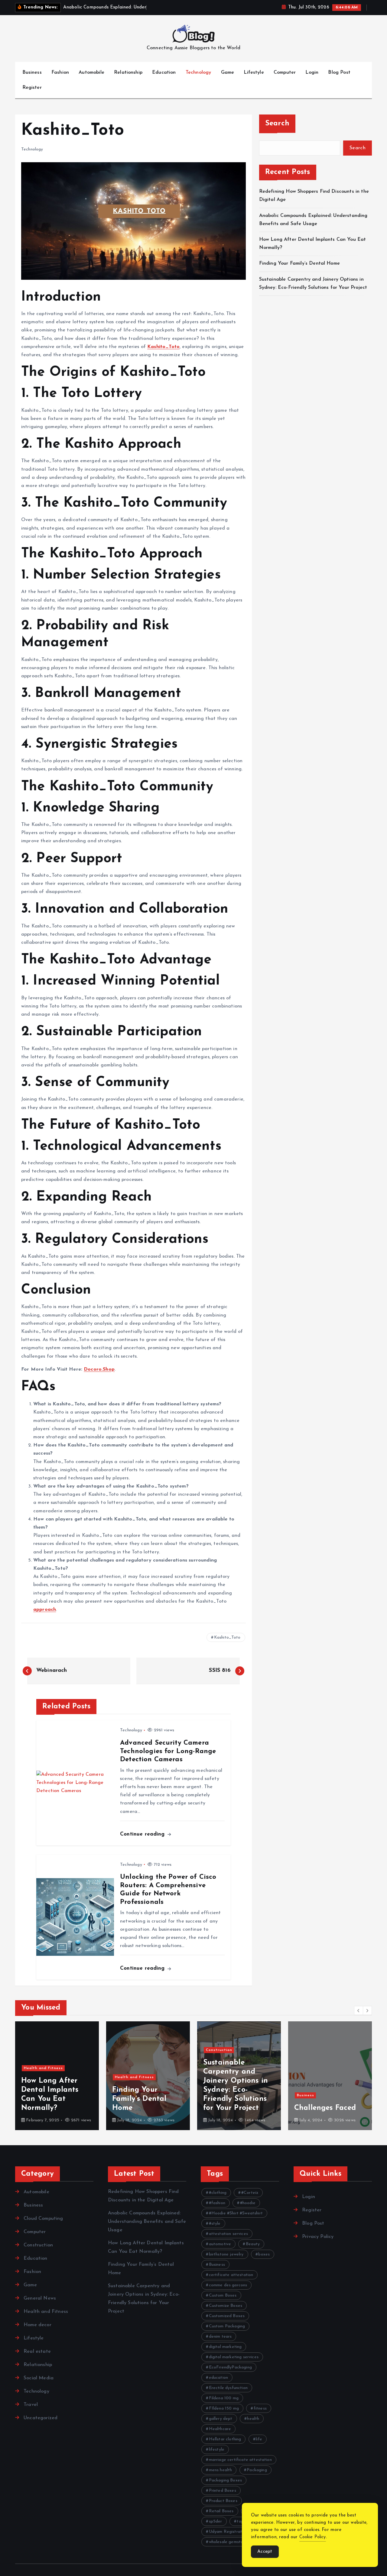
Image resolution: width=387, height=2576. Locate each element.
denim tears (220, 2337)
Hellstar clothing (225, 2439)
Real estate (37, 2352)
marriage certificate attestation (240, 2460)
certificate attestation (231, 2275)
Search (277, 124)
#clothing (218, 2193)
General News (40, 2298)
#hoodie (248, 2203)
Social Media (39, 2378)
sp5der (216, 2521)
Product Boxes (223, 2501)
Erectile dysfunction (228, 2388)
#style (215, 2224)
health (253, 2419)
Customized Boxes (227, 2316)
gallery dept (221, 2419)
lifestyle (217, 2450)
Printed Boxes (223, 2491)
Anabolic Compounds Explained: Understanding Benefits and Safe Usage (147, 2222)
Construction (128, 2050)
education (218, 2378)
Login (312, 73)
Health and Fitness (43, 2077)
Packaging (257, 2470)
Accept (265, 2552)
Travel (31, 2405)
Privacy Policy (318, 2237)
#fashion (217, 2203)
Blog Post (339, 73)
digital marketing (225, 2347)
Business (32, 73)
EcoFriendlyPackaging (230, 2367)
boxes (264, 2254)
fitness (260, 2408)
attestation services (228, 2234)
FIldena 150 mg (224, 2408)
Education (164, 73)
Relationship (128, 73)
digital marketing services (234, 2357)
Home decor (37, 2325)
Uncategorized (41, 2418)
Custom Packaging (227, 2326)
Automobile (91, 73)
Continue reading (143, 1834)
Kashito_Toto (227, 1638)
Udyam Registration (228, 2532)
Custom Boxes (223, 2296)
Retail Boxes (221, 2511)
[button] (359, 2010)
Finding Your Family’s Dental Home (300, 263)
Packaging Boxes (225, 2480)
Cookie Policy (313, 2537)
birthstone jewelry (226, 2254)
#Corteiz (250, 2193)
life (259, 2439)
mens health (221, 2470)
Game (228, 73)
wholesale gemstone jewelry (236, 2542)
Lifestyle (254, 73)
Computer (285, 73)
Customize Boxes (226, 2306)
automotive (220, 2244)
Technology (198, 73)
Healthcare (220, 2429)
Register (32, 88)
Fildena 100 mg (224, 2398)
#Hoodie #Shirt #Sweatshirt (236, 2213)
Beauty (253, 2244)
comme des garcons (228, 2285)
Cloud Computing (43, 2219)
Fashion (60, 73)
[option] (57, 2076)
